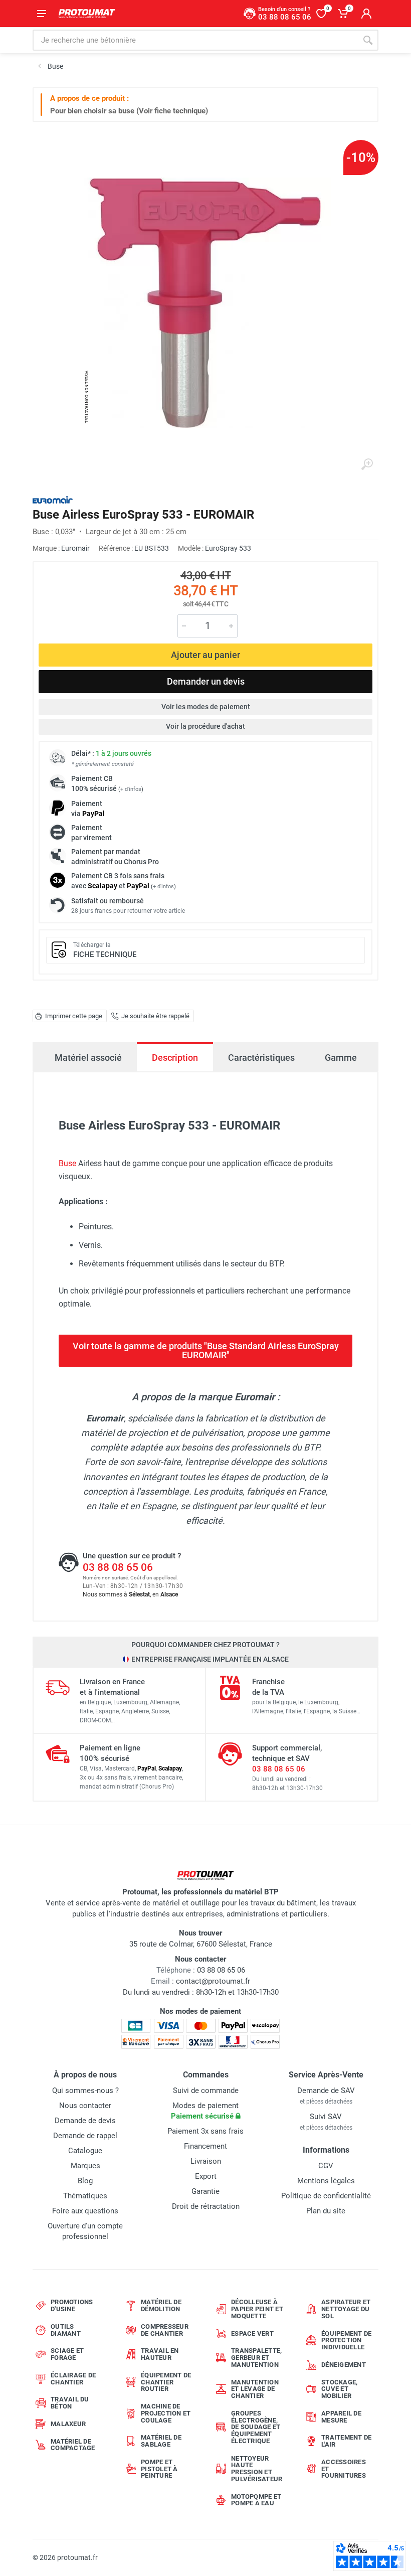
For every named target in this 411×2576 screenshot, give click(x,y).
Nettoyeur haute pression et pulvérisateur (257, 2469)
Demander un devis (206, 681)
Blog (85, 2181)
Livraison (206, 2161)
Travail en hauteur (160, 2354)
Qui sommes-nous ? (85, 2090)
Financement (205, 2146)
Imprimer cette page (74, 1016)
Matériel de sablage (161, 2441)
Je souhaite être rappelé (155, 1016)
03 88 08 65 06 (118, 1567)
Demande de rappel (85, 2136)
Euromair (75, 548)
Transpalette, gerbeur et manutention (256, 2358)
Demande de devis (85, 2121)
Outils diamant (66, 2330)
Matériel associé (88, 1058)
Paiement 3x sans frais (205, 2131)
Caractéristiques (261, 1058)
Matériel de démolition (161, 2305)
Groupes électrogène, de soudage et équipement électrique (256, 2427)
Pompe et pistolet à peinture (159, 2469)
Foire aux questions (85, 2211)
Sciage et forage (67, 2354)
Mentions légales (326, 2181)
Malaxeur (68, 2424)
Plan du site (326, 2211)
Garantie (205, 2191)
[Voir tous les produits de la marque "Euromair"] (53, 500)
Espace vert (252, 2333)
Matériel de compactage (73, 2445)
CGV (326, 2166)
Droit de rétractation (206, 2206)
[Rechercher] (368, 40)
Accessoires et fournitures (344, 2469)
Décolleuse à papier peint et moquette (257, 2309)
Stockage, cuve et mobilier (339, 2389)
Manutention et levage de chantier (255, 2389)
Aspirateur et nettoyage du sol (346, 2309)
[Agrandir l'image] (367, 464)
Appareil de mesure (341, 2417)
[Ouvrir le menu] (42, 14)
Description (175, 1058)
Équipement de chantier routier (166, 2382)
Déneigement (344, 2365)
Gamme (341, 1058)
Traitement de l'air (346, 2441)
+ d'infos (131, 789)
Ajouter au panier (205, 655)
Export (206, 2176)
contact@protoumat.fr (213, 1981)
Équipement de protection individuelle (346, 2341)
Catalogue (85, 2151)
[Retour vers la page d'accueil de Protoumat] (87, 14)
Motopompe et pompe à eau (256, 2500)
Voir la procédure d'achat (205, 726)
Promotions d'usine (72, 2305)
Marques (85, 2166)
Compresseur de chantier (165, 2330)
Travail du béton (70, 2403)
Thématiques (85, 2196)
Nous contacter (85, 2106)
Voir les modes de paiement (206, 707)
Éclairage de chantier (73, 2379)
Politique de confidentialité (326, 2196)
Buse (67, 1163)
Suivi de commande (206, 2090)
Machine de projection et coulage (166, 2413)
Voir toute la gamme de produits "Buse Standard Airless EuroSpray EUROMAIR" (206, 1350)
